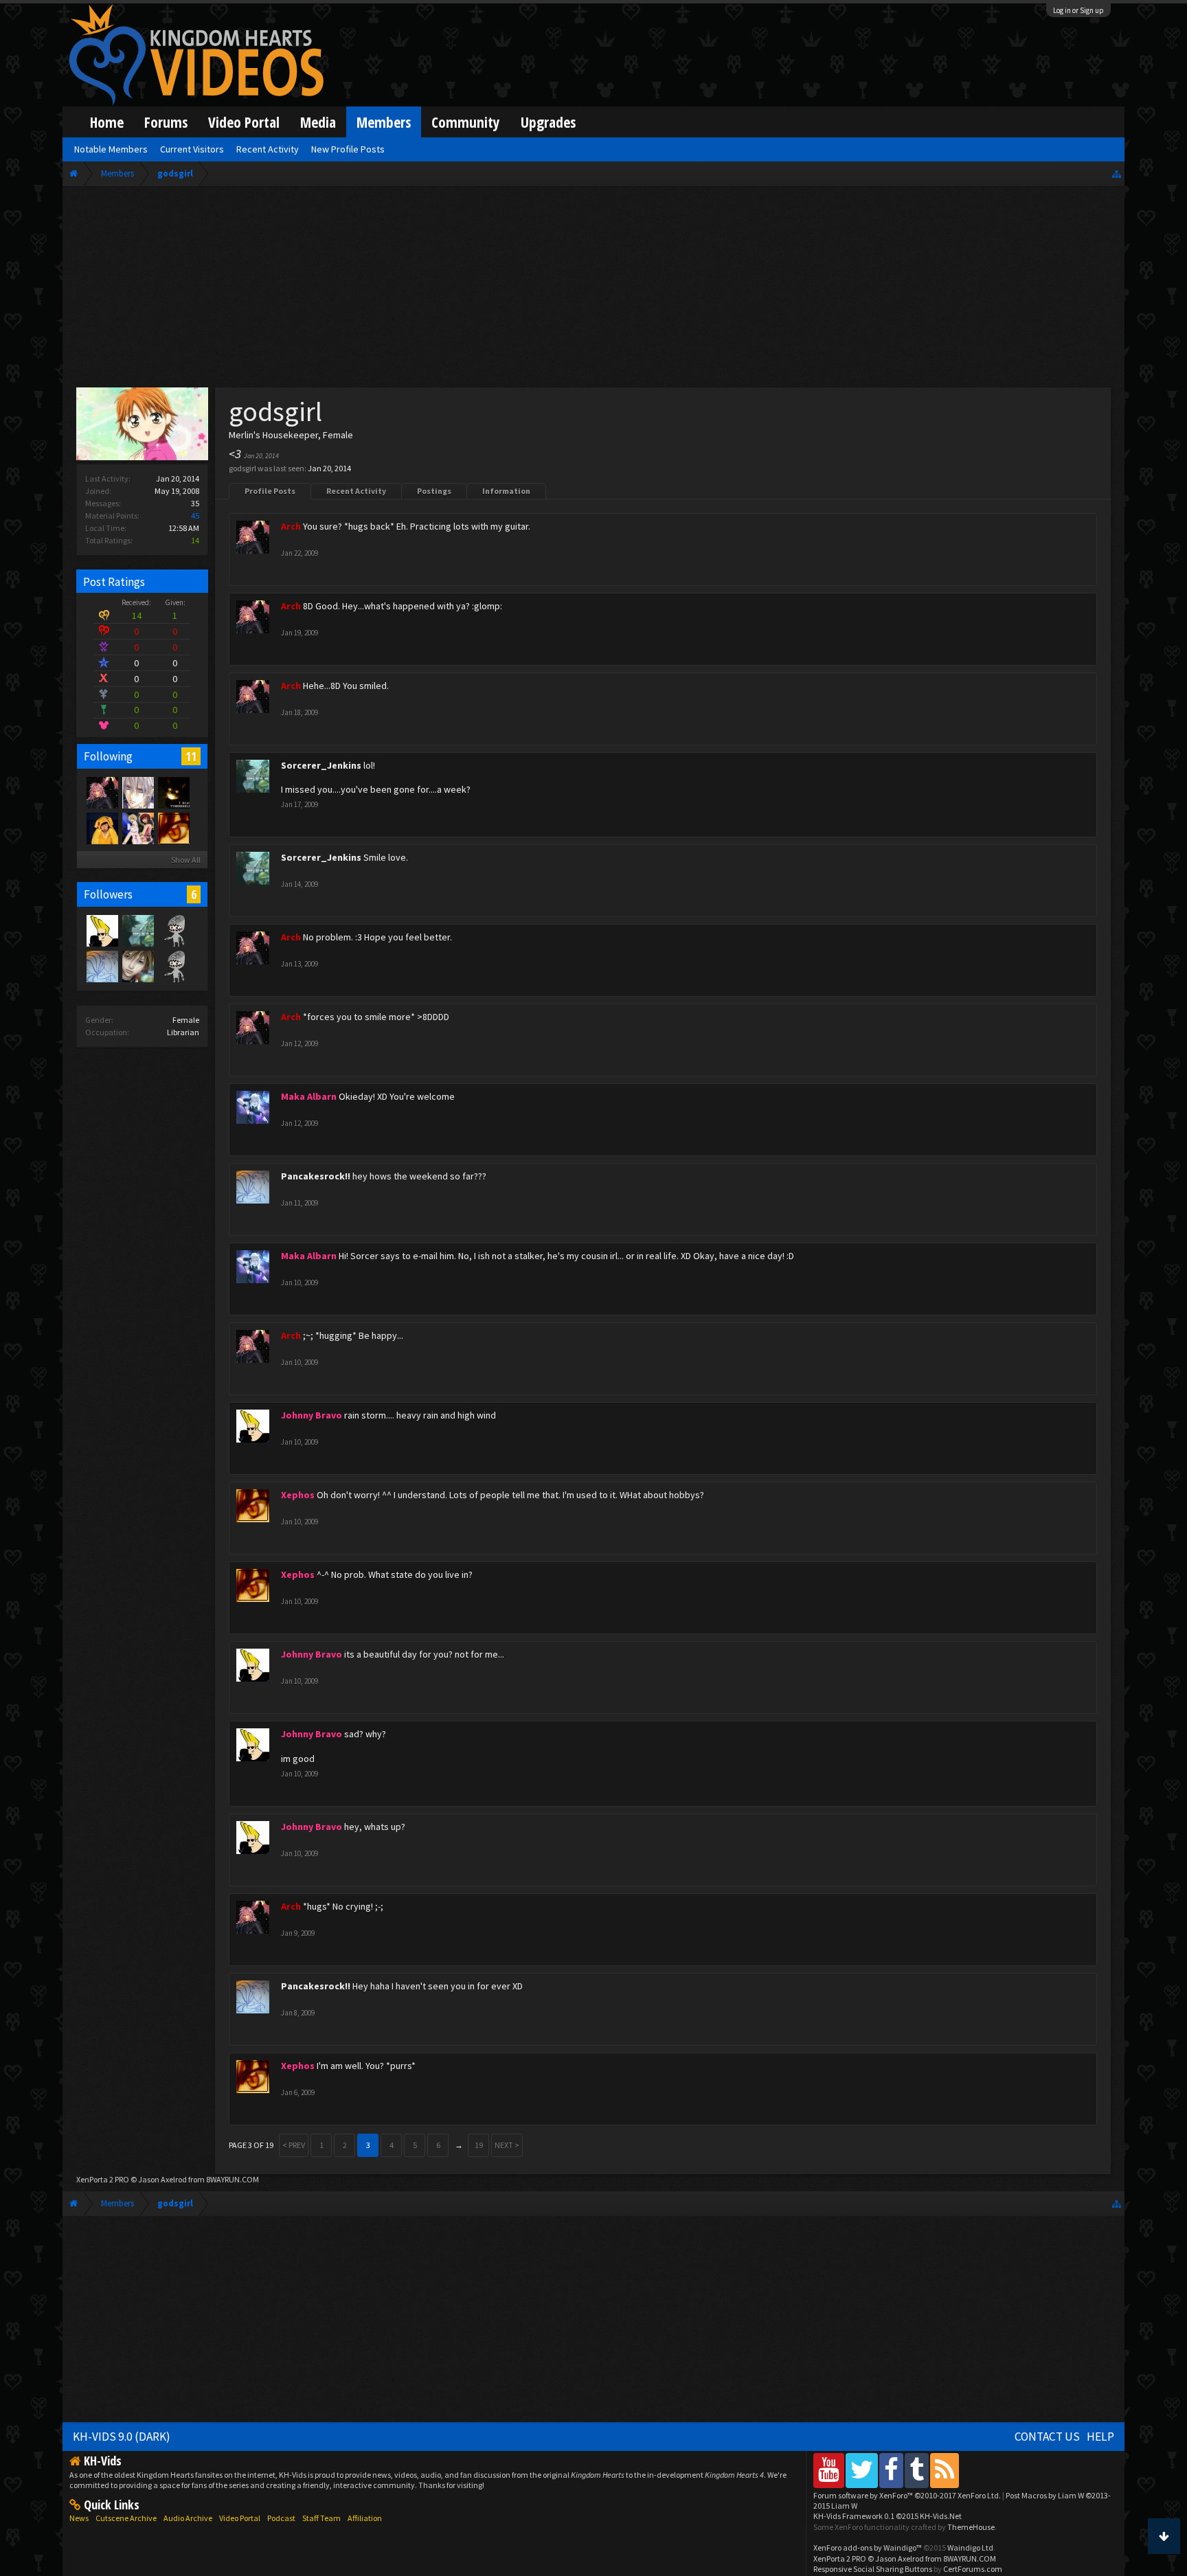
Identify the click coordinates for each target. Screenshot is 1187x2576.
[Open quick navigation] (1117, 173)
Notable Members (111, 149)
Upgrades (548, 122)
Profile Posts (270, 491)
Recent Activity (356, 491)
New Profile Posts (348, 149)
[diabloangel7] (173, 930)
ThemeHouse (971, 2527)
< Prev (294, 2145)
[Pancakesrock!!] (102, 966)
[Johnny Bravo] (102, 930)
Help (1100, 2437)
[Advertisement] (593, 290)
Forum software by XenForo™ (907, 2495)
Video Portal (244, 122)
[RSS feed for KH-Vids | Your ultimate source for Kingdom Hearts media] (945, 2470)
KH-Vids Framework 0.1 (888, 2516)
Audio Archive (188, 2518)
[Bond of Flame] (137, 966)
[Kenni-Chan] (102, 828)
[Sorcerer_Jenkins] (137, 930)
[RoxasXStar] (137, 792)
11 (191, 756)
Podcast (281, 2518)
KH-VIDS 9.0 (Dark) (122, 2437)
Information (506, 491)
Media (318, 122)
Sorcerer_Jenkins (321, 765)
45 (195, 516)
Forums (166, 122)
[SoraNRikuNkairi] (173, 792)
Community (466, 122)
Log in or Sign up (1078, 10)
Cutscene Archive (126, 2518)
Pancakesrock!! (316, 1176)
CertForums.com (973, 2569)
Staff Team (321, 2518)
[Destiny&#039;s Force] (137, 828)
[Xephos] (173, 828)
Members (384, 122)
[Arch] (102, 792)
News (79, 2518)
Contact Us (1047, 2437)
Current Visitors (192, 149)
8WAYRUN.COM (233, 2179)
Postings (434, 491)
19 (479, 2145)
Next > (507, 2145)
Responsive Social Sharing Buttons (873, 2569)
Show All (186, 860)
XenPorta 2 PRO (103, 2179)
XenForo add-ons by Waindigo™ (868, 2547)
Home (107, 122)
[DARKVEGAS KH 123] (173, 966)
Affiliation (365, 2518)
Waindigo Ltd (970, 2547)
